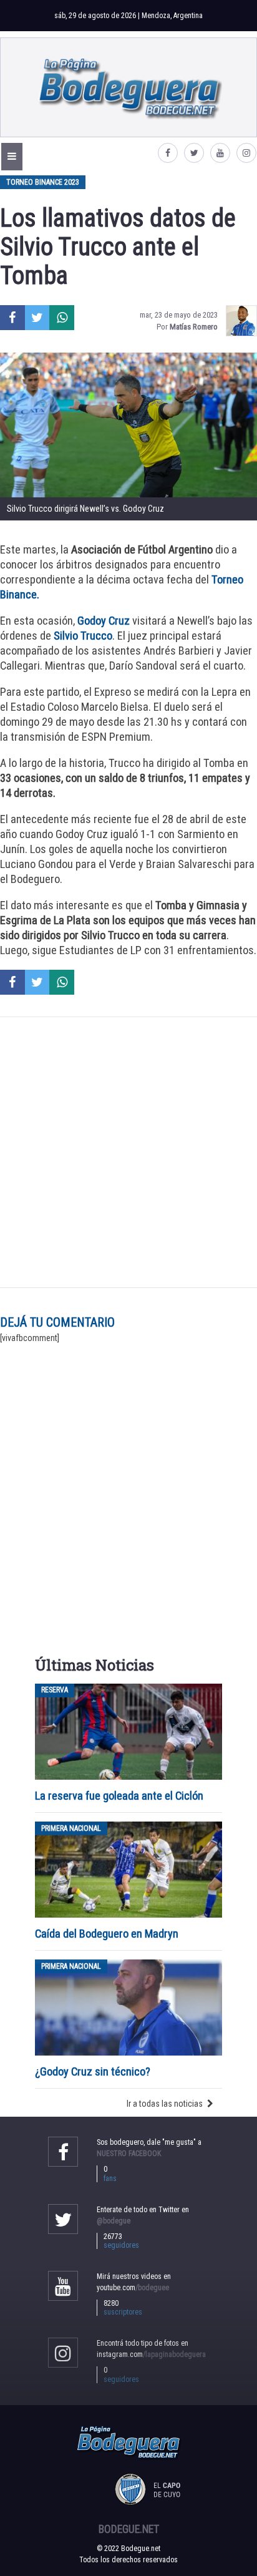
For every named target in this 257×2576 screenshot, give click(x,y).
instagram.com (151, 2354)
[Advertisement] (128, 1152)
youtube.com (133, 2288)
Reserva (55, 1690)
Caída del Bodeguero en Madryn (107, 1934)
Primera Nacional (71, 1828)
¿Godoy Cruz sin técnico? (94, 2071)
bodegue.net (129, 2529)
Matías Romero (194, 327)
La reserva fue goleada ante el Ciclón (119, 1796)
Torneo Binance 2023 (43, 182)
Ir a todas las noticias (165, 2104)
